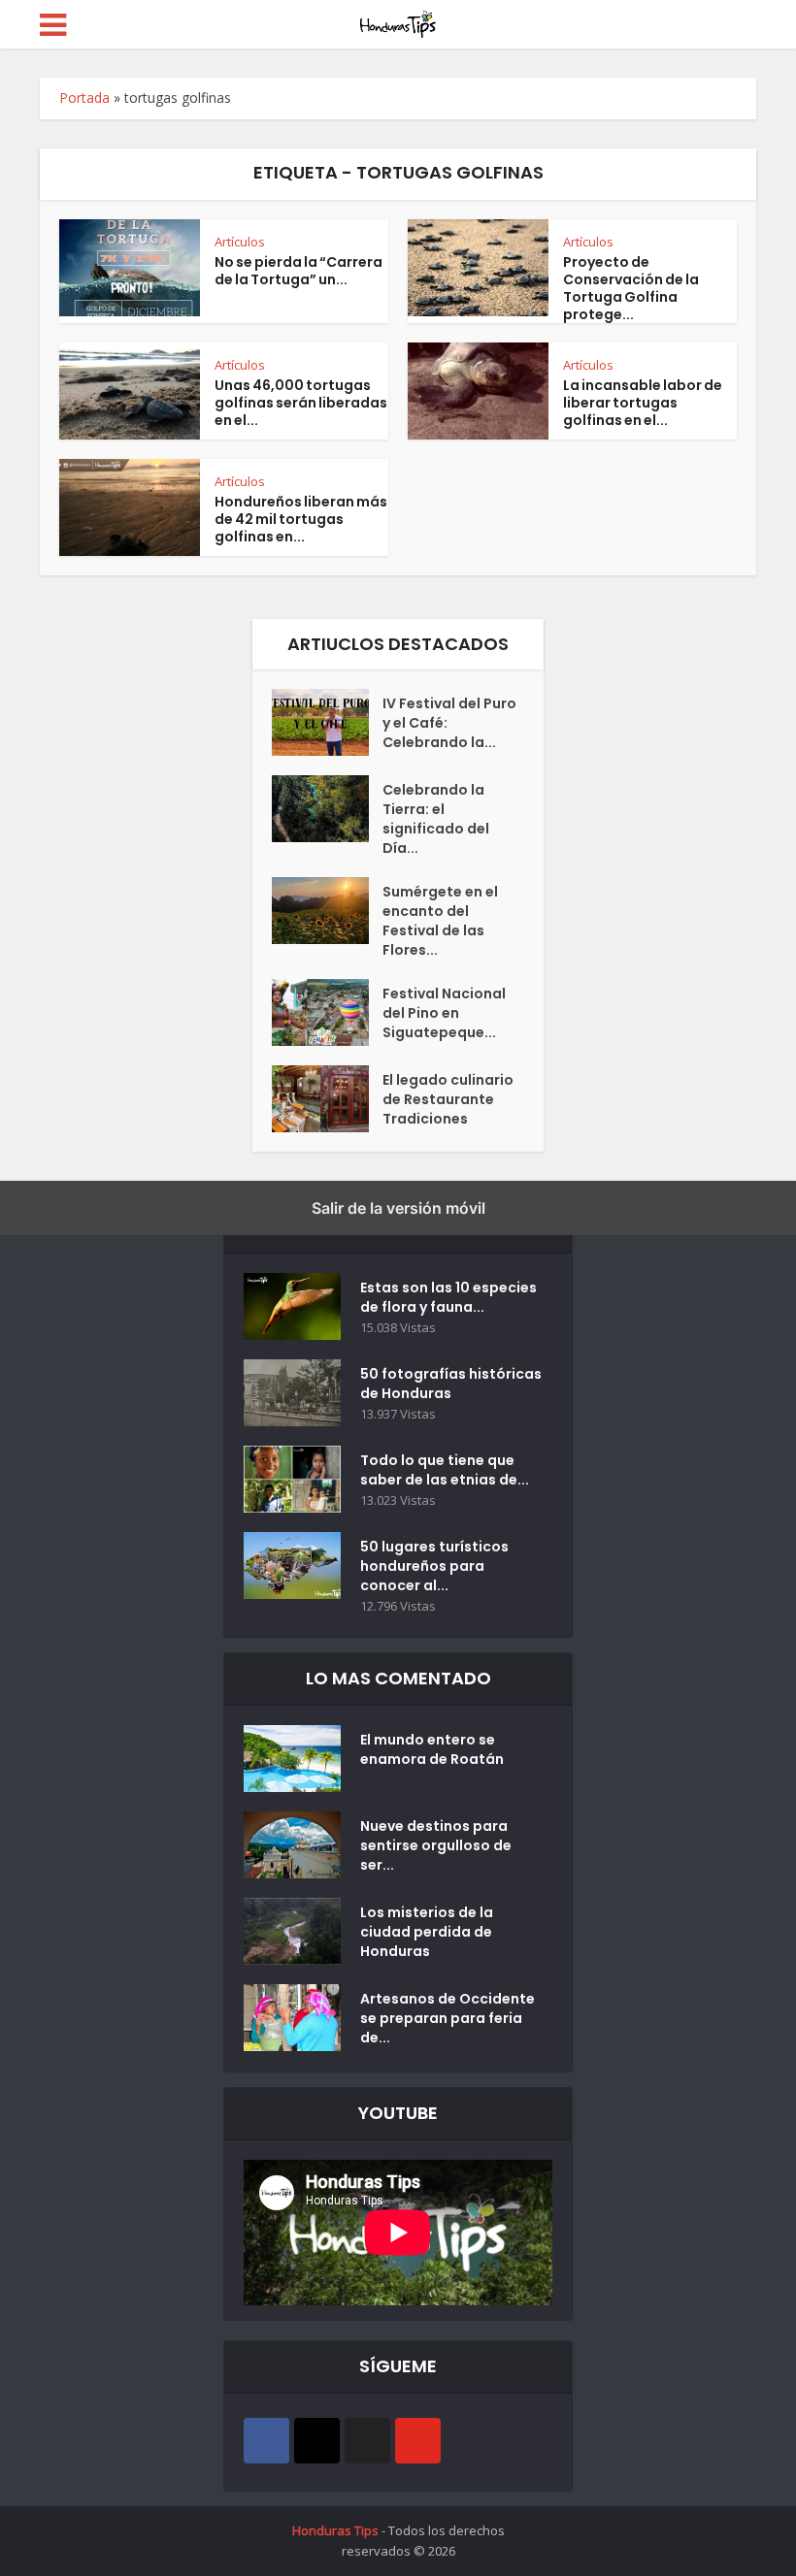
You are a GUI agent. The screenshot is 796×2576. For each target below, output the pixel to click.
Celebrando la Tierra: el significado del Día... (436, 819)
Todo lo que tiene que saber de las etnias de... (445, 1470)
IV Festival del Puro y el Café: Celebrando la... (449, 723)
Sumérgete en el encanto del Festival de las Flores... (440, 921)
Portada (84, 98)
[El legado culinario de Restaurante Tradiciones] (327, 1099)
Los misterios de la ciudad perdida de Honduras (427, 1932)
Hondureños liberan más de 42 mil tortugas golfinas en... (301, 519)
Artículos (240, 242)
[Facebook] (266, 2441)
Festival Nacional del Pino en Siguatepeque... (444, 1013)
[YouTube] (418, 2441)
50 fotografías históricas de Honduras (451, 1384)
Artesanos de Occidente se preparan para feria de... (448, 2018)
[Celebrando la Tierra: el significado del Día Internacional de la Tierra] (327, 809)
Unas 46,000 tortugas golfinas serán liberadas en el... (301, 403)
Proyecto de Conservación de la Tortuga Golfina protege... (631, 288)
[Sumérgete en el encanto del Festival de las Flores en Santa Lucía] (327, 911)
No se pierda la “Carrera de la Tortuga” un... (298, 271)
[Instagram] (317, 2441)
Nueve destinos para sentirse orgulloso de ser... (436, 1845)
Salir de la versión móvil (398, 1208)
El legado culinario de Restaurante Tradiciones (448, 1099)
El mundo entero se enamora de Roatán (432, 1749)
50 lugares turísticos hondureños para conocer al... (434, 1566)
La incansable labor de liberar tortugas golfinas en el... (643, 403)
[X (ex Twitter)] (367, 2441)
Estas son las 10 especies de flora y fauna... (448, 1297)
